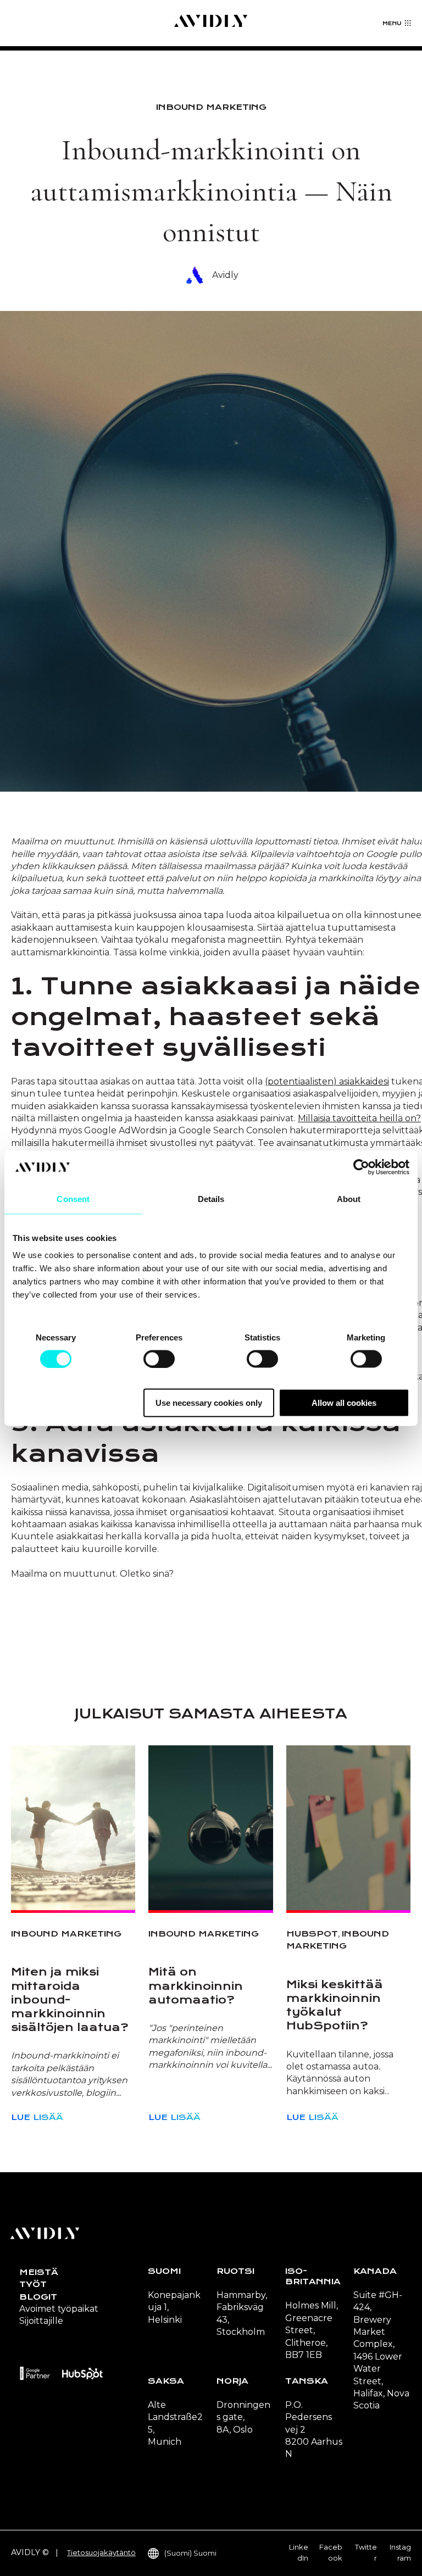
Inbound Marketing (211, 107)
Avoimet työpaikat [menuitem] (59, 2309)
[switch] (159, 1359)
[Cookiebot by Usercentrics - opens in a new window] (361, 1167)
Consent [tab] (73, 1198)
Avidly (225, 275)
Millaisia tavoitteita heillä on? (359, 1118)
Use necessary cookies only (209, 1403)
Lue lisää (37, 2117)
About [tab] (349, 1198)
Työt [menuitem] (33, 2284)
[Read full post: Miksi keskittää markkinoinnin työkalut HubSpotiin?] (348, 1828)
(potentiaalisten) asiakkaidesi (327, 1081)
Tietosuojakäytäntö (101, 2552)
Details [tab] (211, 1198)
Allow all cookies (344, 1403)
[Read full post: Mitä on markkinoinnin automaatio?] (210, 1828)
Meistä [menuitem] (39, 2272)
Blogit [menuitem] (38, 2297)
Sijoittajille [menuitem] (41, 2321)
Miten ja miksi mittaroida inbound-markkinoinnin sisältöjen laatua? (70, 2000)
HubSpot (312, 1934)
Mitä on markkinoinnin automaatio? (196, 1986)
